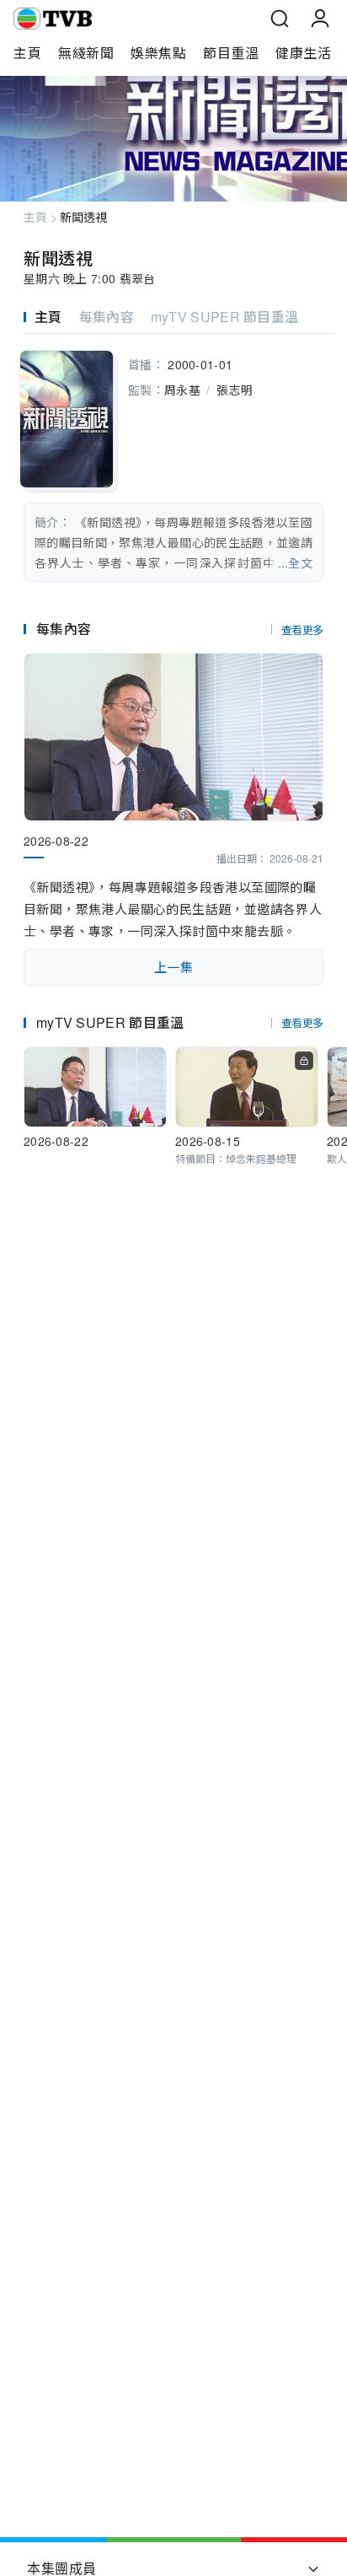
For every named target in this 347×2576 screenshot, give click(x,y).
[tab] (51, 317)
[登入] (320, 19)
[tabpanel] (173, 463)
